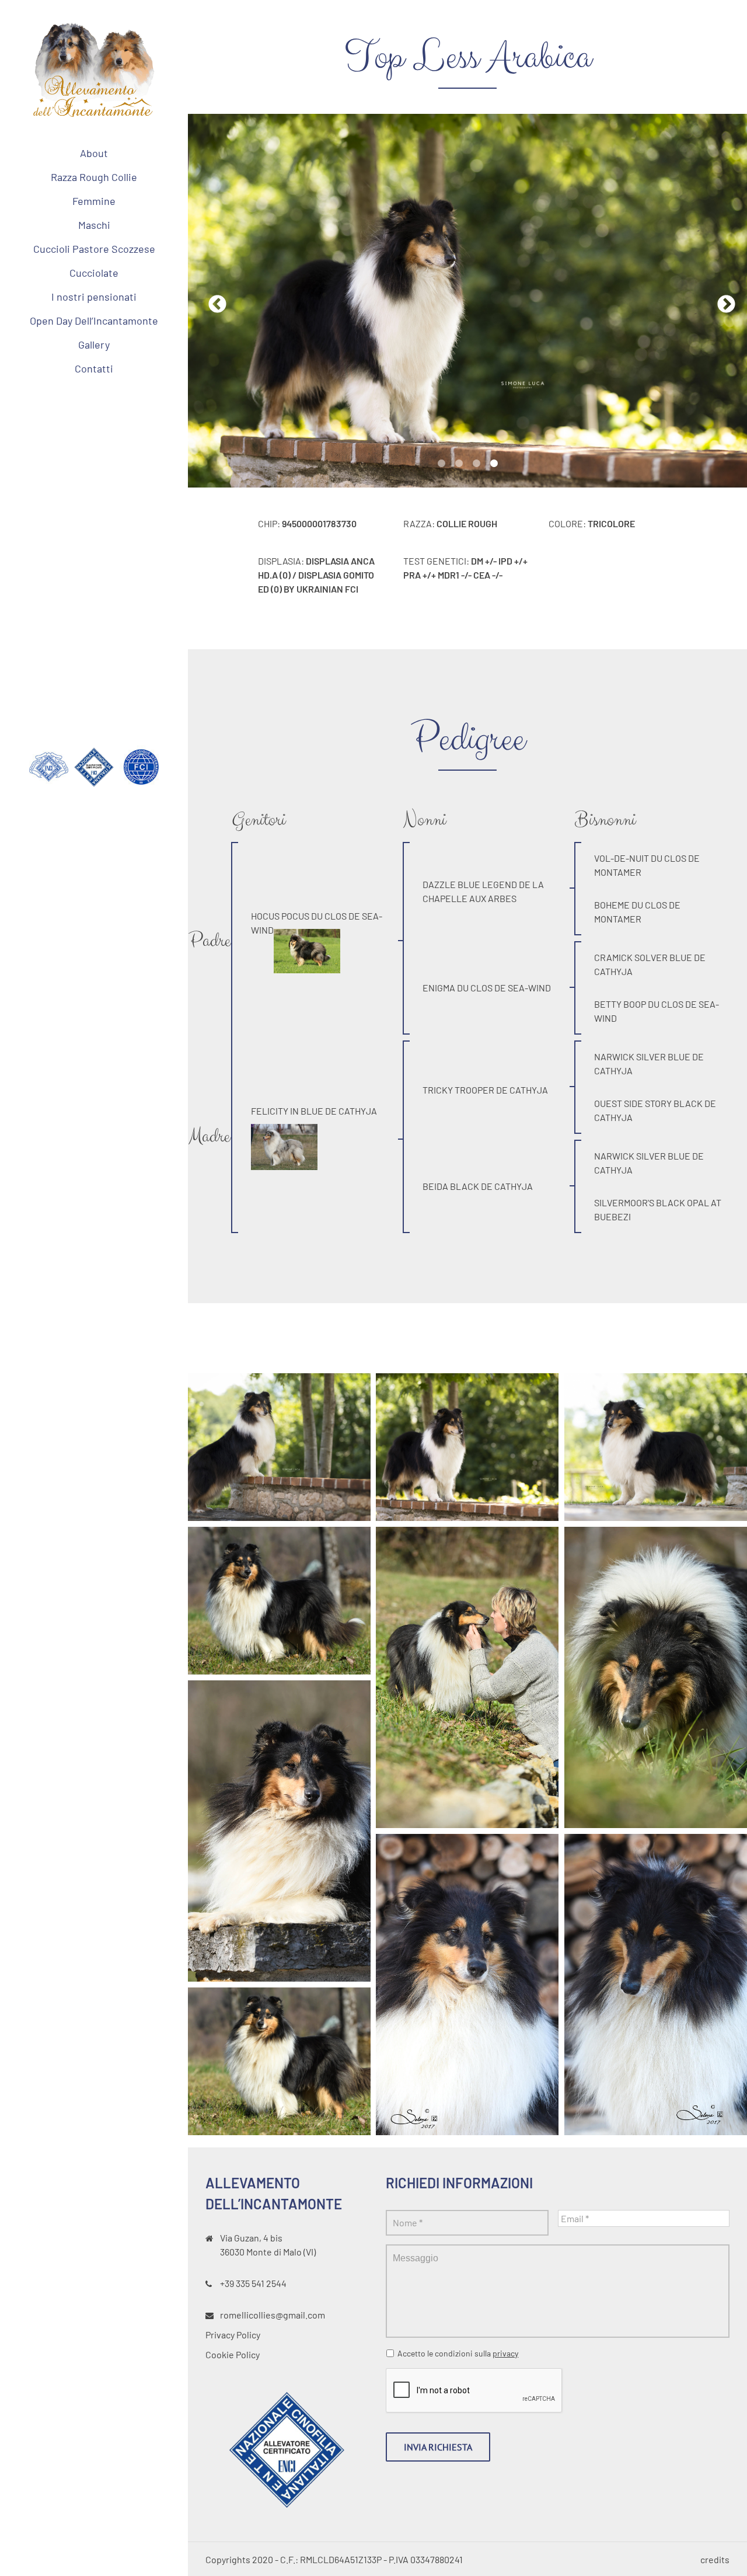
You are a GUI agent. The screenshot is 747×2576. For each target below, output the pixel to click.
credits (715, 2559)
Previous (213, 301)
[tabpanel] (467, 301)
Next (722, 301)
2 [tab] (459, 464)
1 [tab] (441, 464)
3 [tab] (476, 464)
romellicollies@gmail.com (273, 2315)
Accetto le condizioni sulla (458, 2353)
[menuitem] (94, 153)
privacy (505, 2353)
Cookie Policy (233, 2354)
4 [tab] (494, 464)
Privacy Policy (233, 2335)
